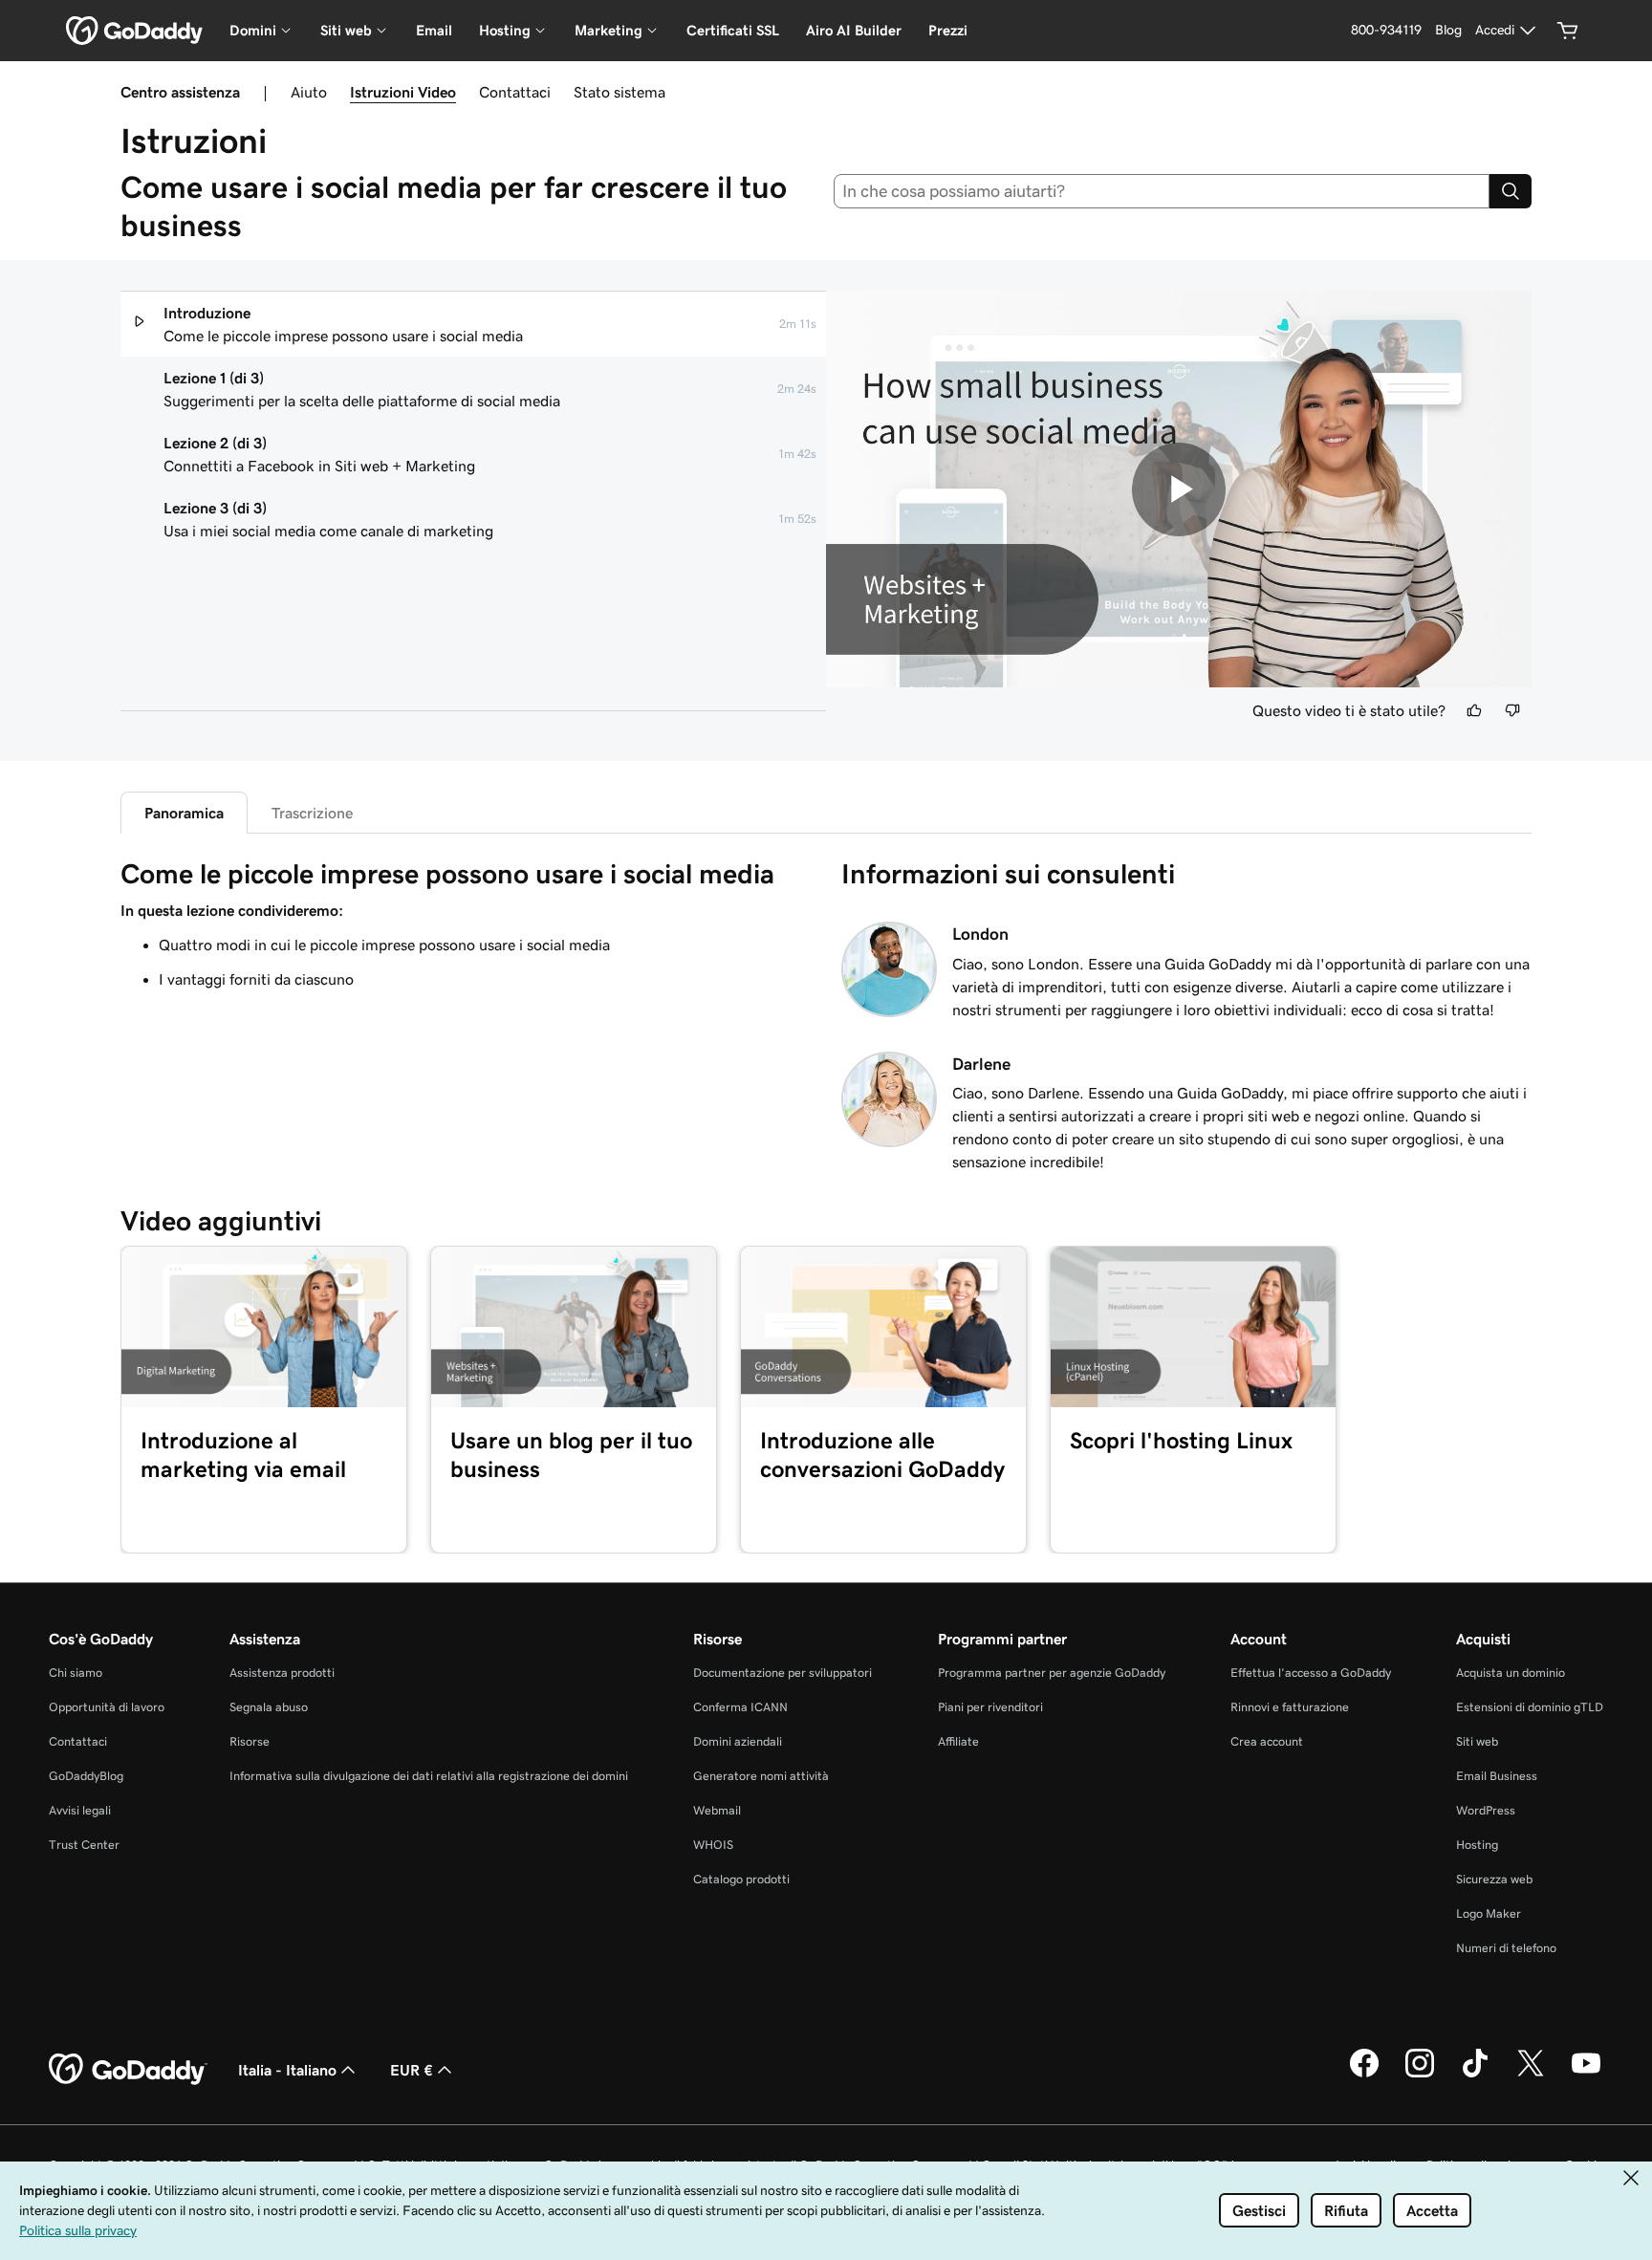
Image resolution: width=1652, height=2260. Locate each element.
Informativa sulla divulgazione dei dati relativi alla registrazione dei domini (429, 1776)
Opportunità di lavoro (107, 1707)
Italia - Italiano (287, 2070)
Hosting (1477, 1845)
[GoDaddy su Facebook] (1364, 2075)
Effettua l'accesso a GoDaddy (1311, 1673)
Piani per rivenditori (990, 1707)
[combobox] (1162, 191)
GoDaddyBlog (86, 1776)
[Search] (1511, 191)
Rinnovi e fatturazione (1290, 1707)
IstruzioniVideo (403, 92)
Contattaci (515, 92)
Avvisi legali (80, 1810)
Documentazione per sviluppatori (783, 1673)
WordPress (1486, 1810)
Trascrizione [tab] (312, 813)
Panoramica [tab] (184, 813)
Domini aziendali (738, 1741)
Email (434, 30)
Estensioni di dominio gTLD (1530, 1707)
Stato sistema (619, 92)
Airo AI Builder (854, 30)
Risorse (250, 1741)
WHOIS (713, 1845)
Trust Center (84, 1845)
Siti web (1477, 1741)
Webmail (717, 1810)
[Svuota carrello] (1568, 31)
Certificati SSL (733, 30)
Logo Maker (1489, 1913)
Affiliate (958, 1741)
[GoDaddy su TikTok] (1475, 2075)
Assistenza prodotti (282, 1673)
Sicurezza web (1494, 1879)
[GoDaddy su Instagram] (1420, 2075)
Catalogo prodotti (741, 1879)
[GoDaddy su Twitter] (1531, 2075)
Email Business (1497, 1776)
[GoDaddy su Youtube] (1586, 2075)
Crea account (1267, 1741)
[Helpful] (1474, 710)
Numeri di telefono (1506, 1948)
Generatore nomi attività (761, 1776)
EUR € (412, 2070)
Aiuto (309, 92)
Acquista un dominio (1511, 1673)
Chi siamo (76, 1673)
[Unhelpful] (1512, 710)
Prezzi (948, 30)
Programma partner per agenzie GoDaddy (1052, 1673)
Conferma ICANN (740, 1707)
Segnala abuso (269, 1707)
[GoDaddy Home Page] (128, 2070)
